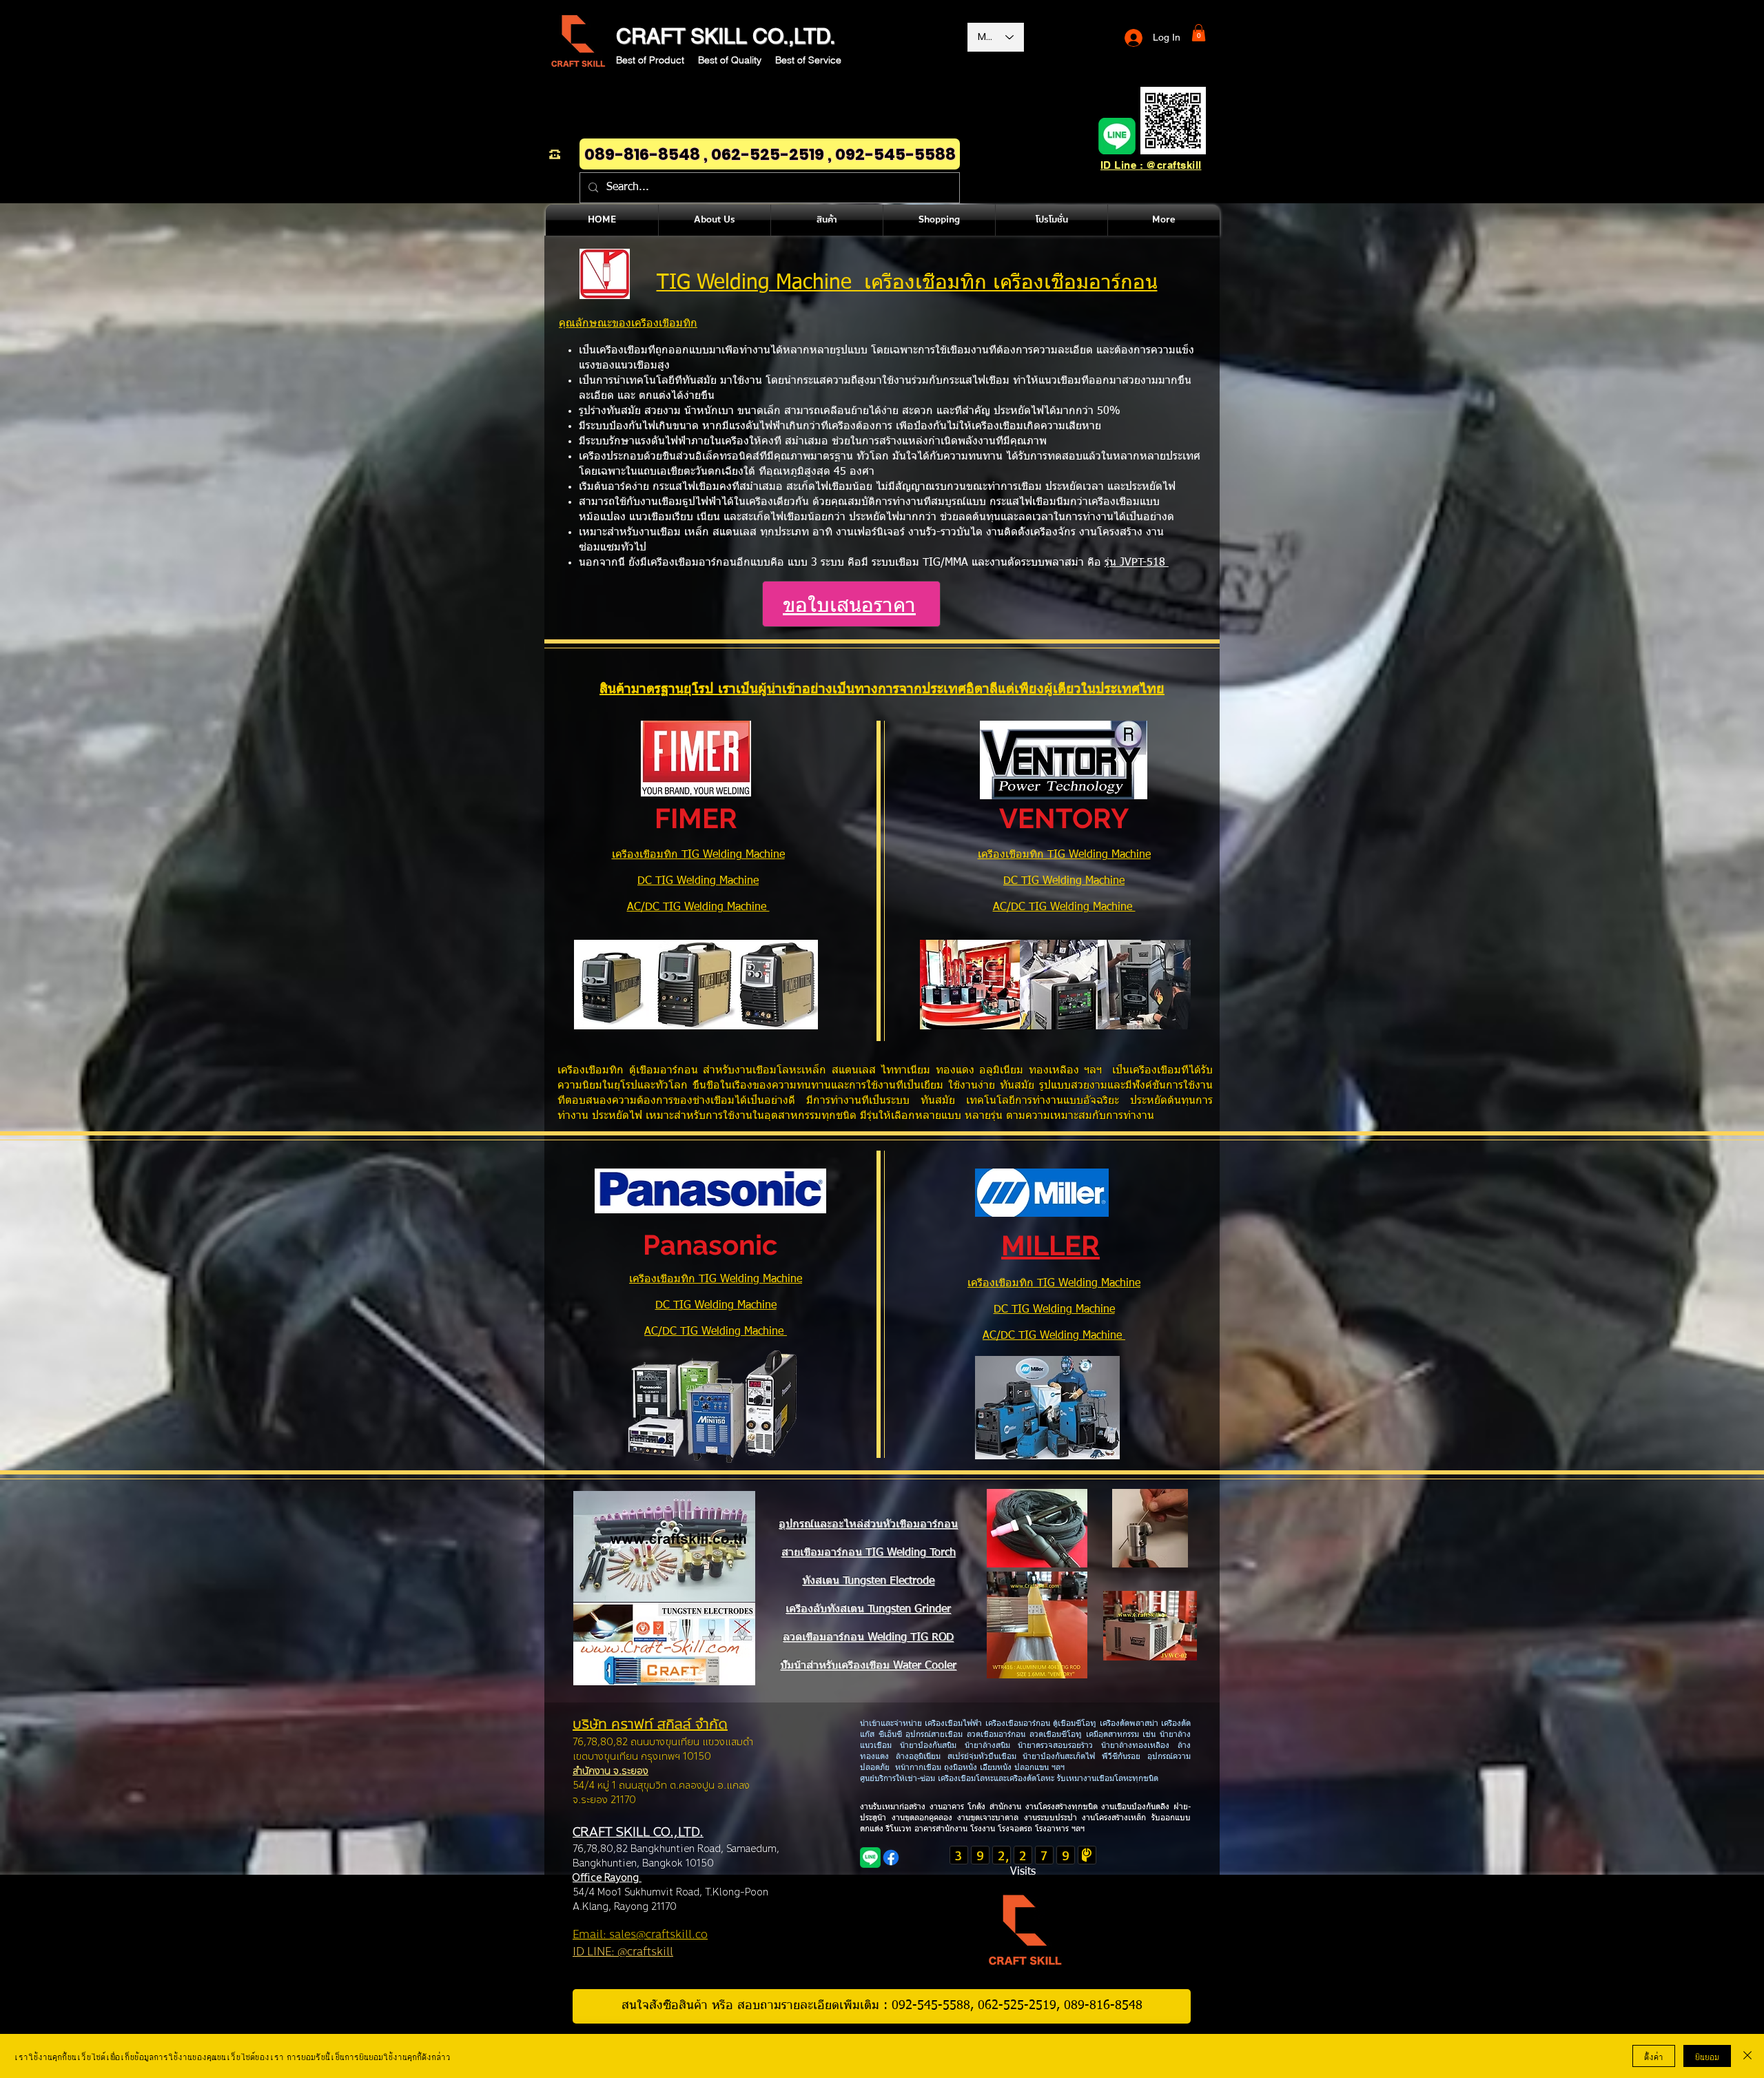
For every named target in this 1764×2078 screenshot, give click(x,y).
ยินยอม (1707, 2056)
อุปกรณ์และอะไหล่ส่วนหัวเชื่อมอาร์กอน (868, 1525)
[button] (1199, 33)
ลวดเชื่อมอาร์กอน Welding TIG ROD (868, 1638)
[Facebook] (891, 1858)
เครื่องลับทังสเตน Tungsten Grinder (868, 1609)
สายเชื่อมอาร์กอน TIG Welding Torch (869, 1553)
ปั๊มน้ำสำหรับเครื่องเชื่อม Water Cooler (868, 1666)
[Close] (1747, 2056)
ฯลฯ (1077, 1829)
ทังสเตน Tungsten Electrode (868, 1581)
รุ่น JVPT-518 (1137, 563)
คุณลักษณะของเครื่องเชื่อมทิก (628, 324)
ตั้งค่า (1654, 2056)
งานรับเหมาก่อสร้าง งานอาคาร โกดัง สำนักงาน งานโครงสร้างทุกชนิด (981, 1807)
